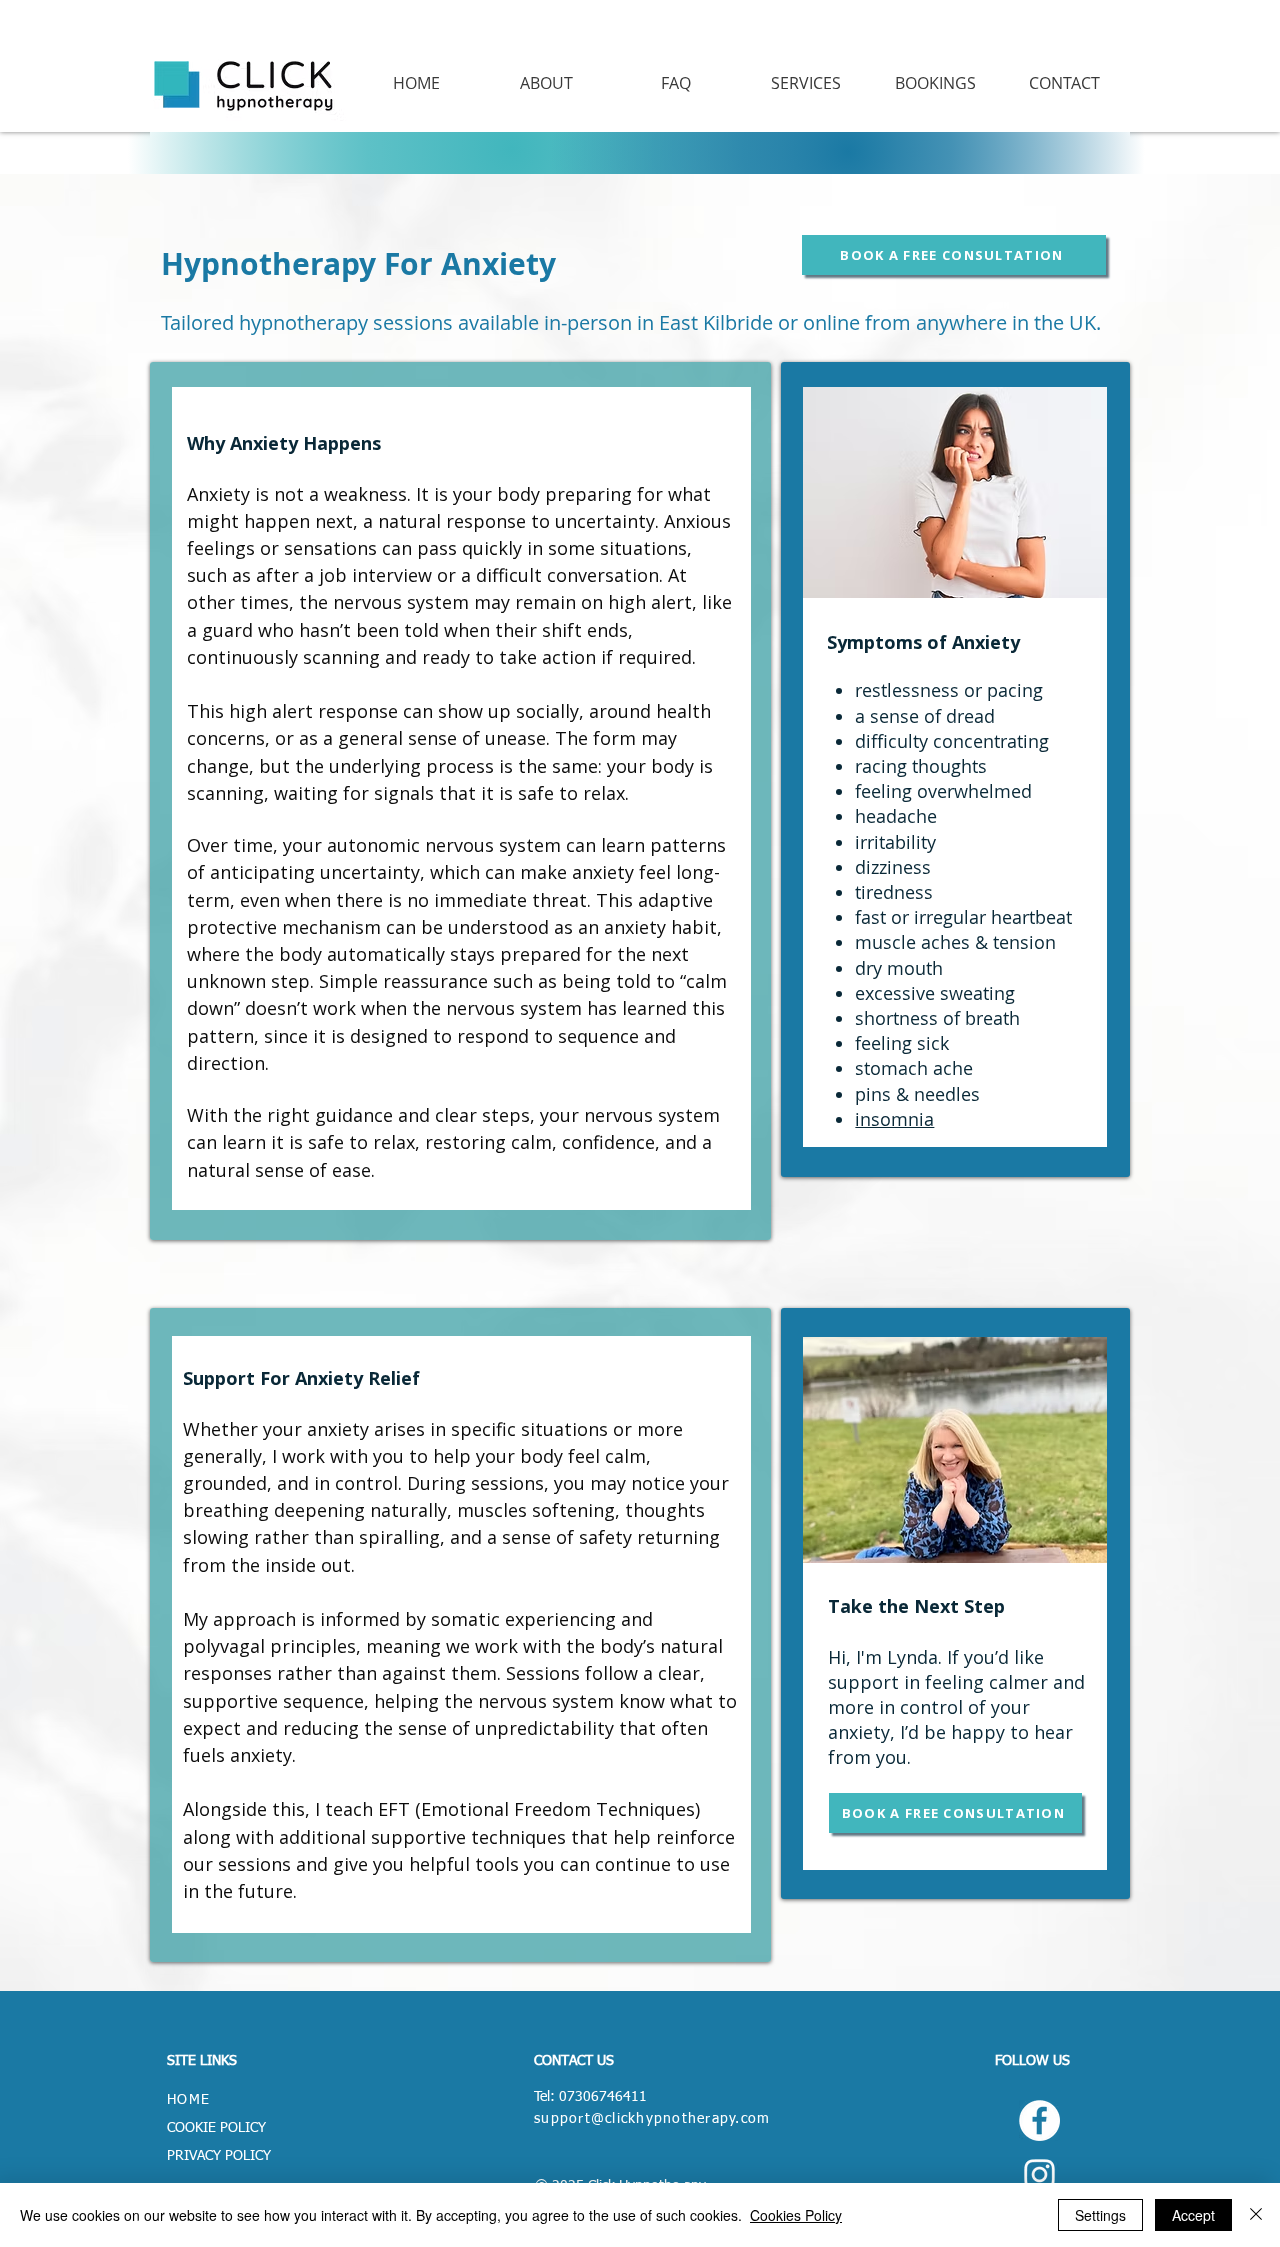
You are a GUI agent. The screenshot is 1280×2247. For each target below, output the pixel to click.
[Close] (1256, 2215)
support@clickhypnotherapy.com (652, 2119)
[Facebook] (1039, 2120)
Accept (1193, 2215)
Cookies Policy (796, 2215)
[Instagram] (1039, 2174)
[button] (806, 83)
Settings (1100, 2215)
